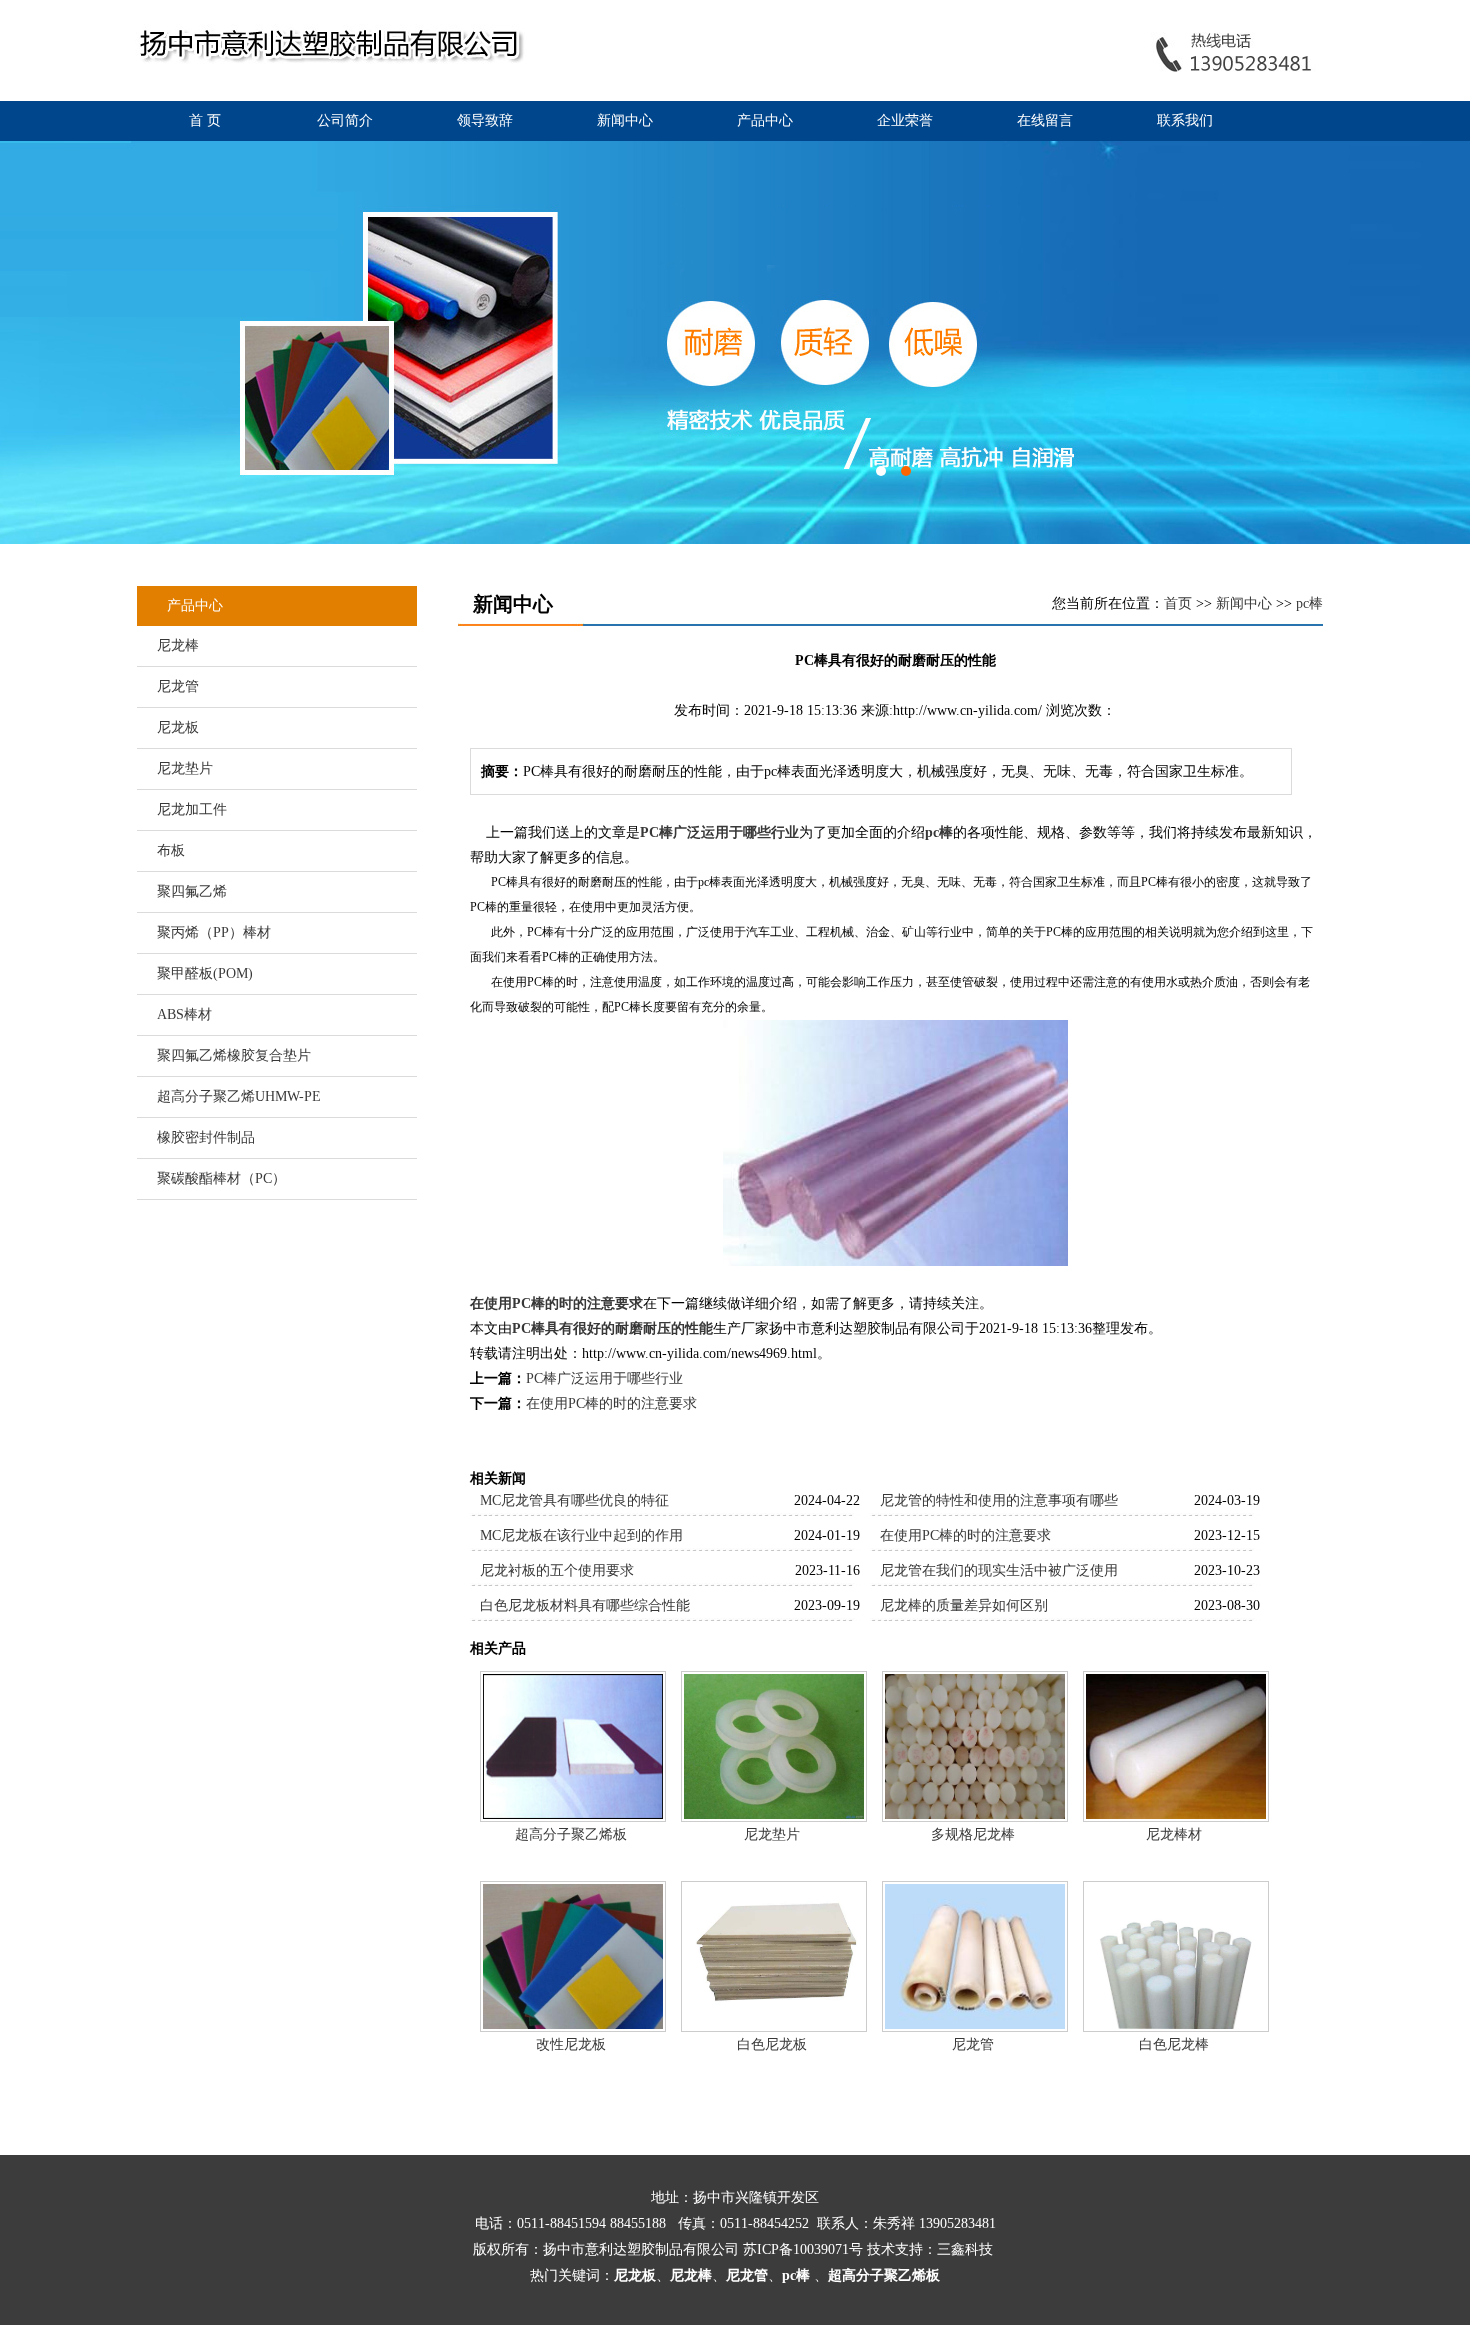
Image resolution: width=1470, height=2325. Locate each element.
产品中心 (765, 120)
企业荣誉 (905, 120)
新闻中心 (625, 120)
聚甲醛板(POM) (205, 973)
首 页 (205, 120)
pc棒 (1309, 603)
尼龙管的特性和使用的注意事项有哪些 (999, 1500)
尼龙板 (178, 727)
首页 (1178, 603)
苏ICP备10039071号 (803, 2249)
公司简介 (345, 120)
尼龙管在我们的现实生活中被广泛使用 (999, 1570)
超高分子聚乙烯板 (571, 1834)
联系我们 (1185, 120)
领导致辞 (485, 120)
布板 (171, 850)
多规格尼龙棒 (973, 1834)
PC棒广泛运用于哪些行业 (719, 832)
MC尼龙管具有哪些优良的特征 (574, 1500)
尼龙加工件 (192, 809)
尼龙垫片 (185, 768)
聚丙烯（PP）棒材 (214, 932)
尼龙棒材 (1174, 1834)
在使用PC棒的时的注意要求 (556, 1303)
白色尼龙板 (772, 2044)
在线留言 (1045, 120)
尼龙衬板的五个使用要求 (557, 1570)
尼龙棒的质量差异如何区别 (964, 1605)
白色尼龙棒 (1174, 2044)
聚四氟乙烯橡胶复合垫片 (234, 1055)
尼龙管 (178, 686)
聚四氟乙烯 (192, 891)
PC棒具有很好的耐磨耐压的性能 (612, 1328)
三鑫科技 (965, 2249)
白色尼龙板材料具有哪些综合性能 (585, 1605)
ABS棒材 (184, 1014)
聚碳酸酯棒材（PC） (221, 1178)
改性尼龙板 (571, 2044)
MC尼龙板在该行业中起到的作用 (581, 1535)
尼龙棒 (178, 645)
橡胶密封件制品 (206, 1137)
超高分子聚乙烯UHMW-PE (239, 1096)
